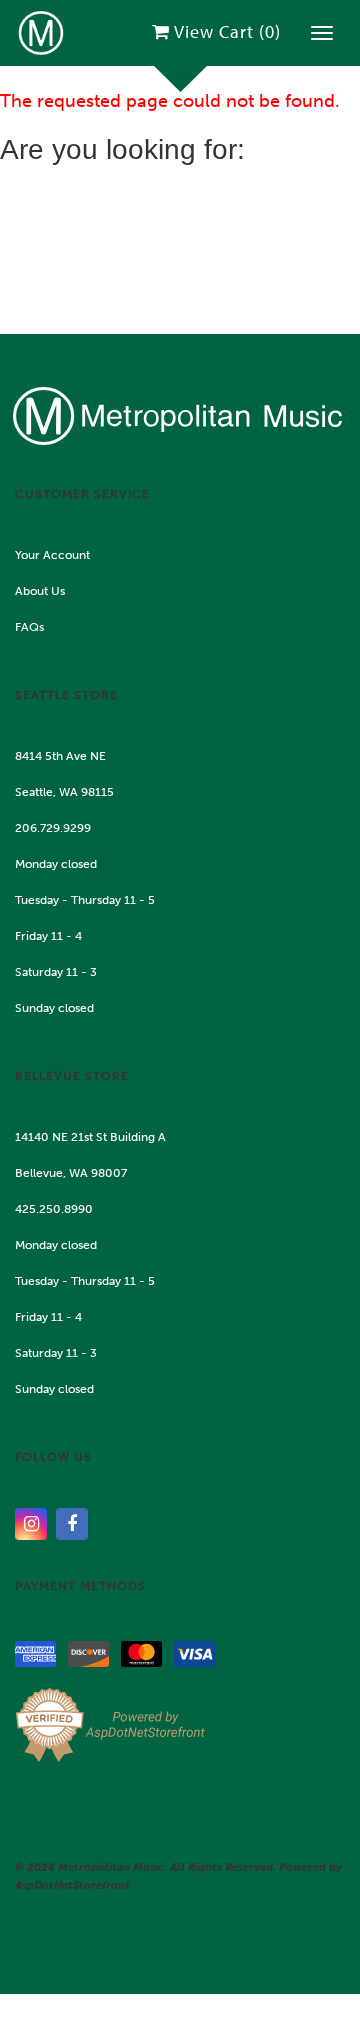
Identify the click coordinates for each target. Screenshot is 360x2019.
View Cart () (227, 31)
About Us (40, 591)
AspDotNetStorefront (72, 1885)
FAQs (29, 627)
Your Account (52, 555)
